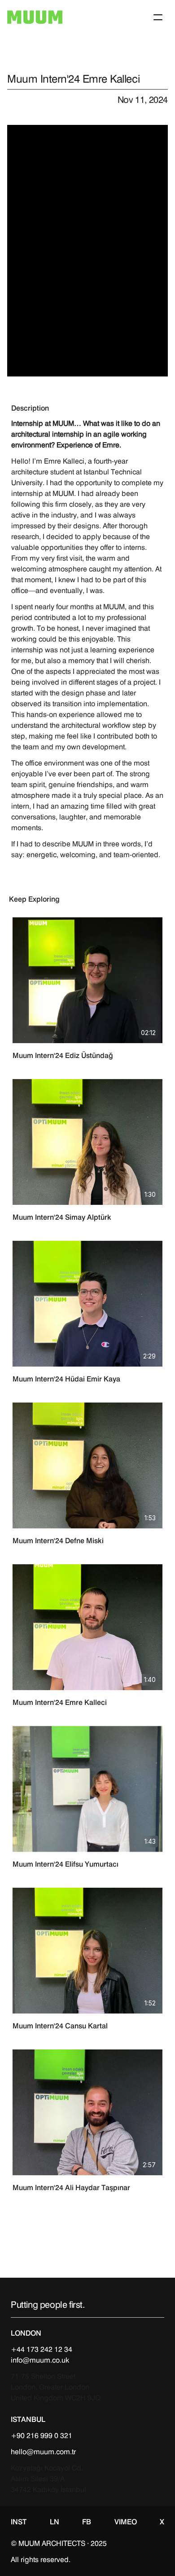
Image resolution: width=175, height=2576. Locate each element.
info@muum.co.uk (40, 2360)
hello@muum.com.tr (43, 2452)
